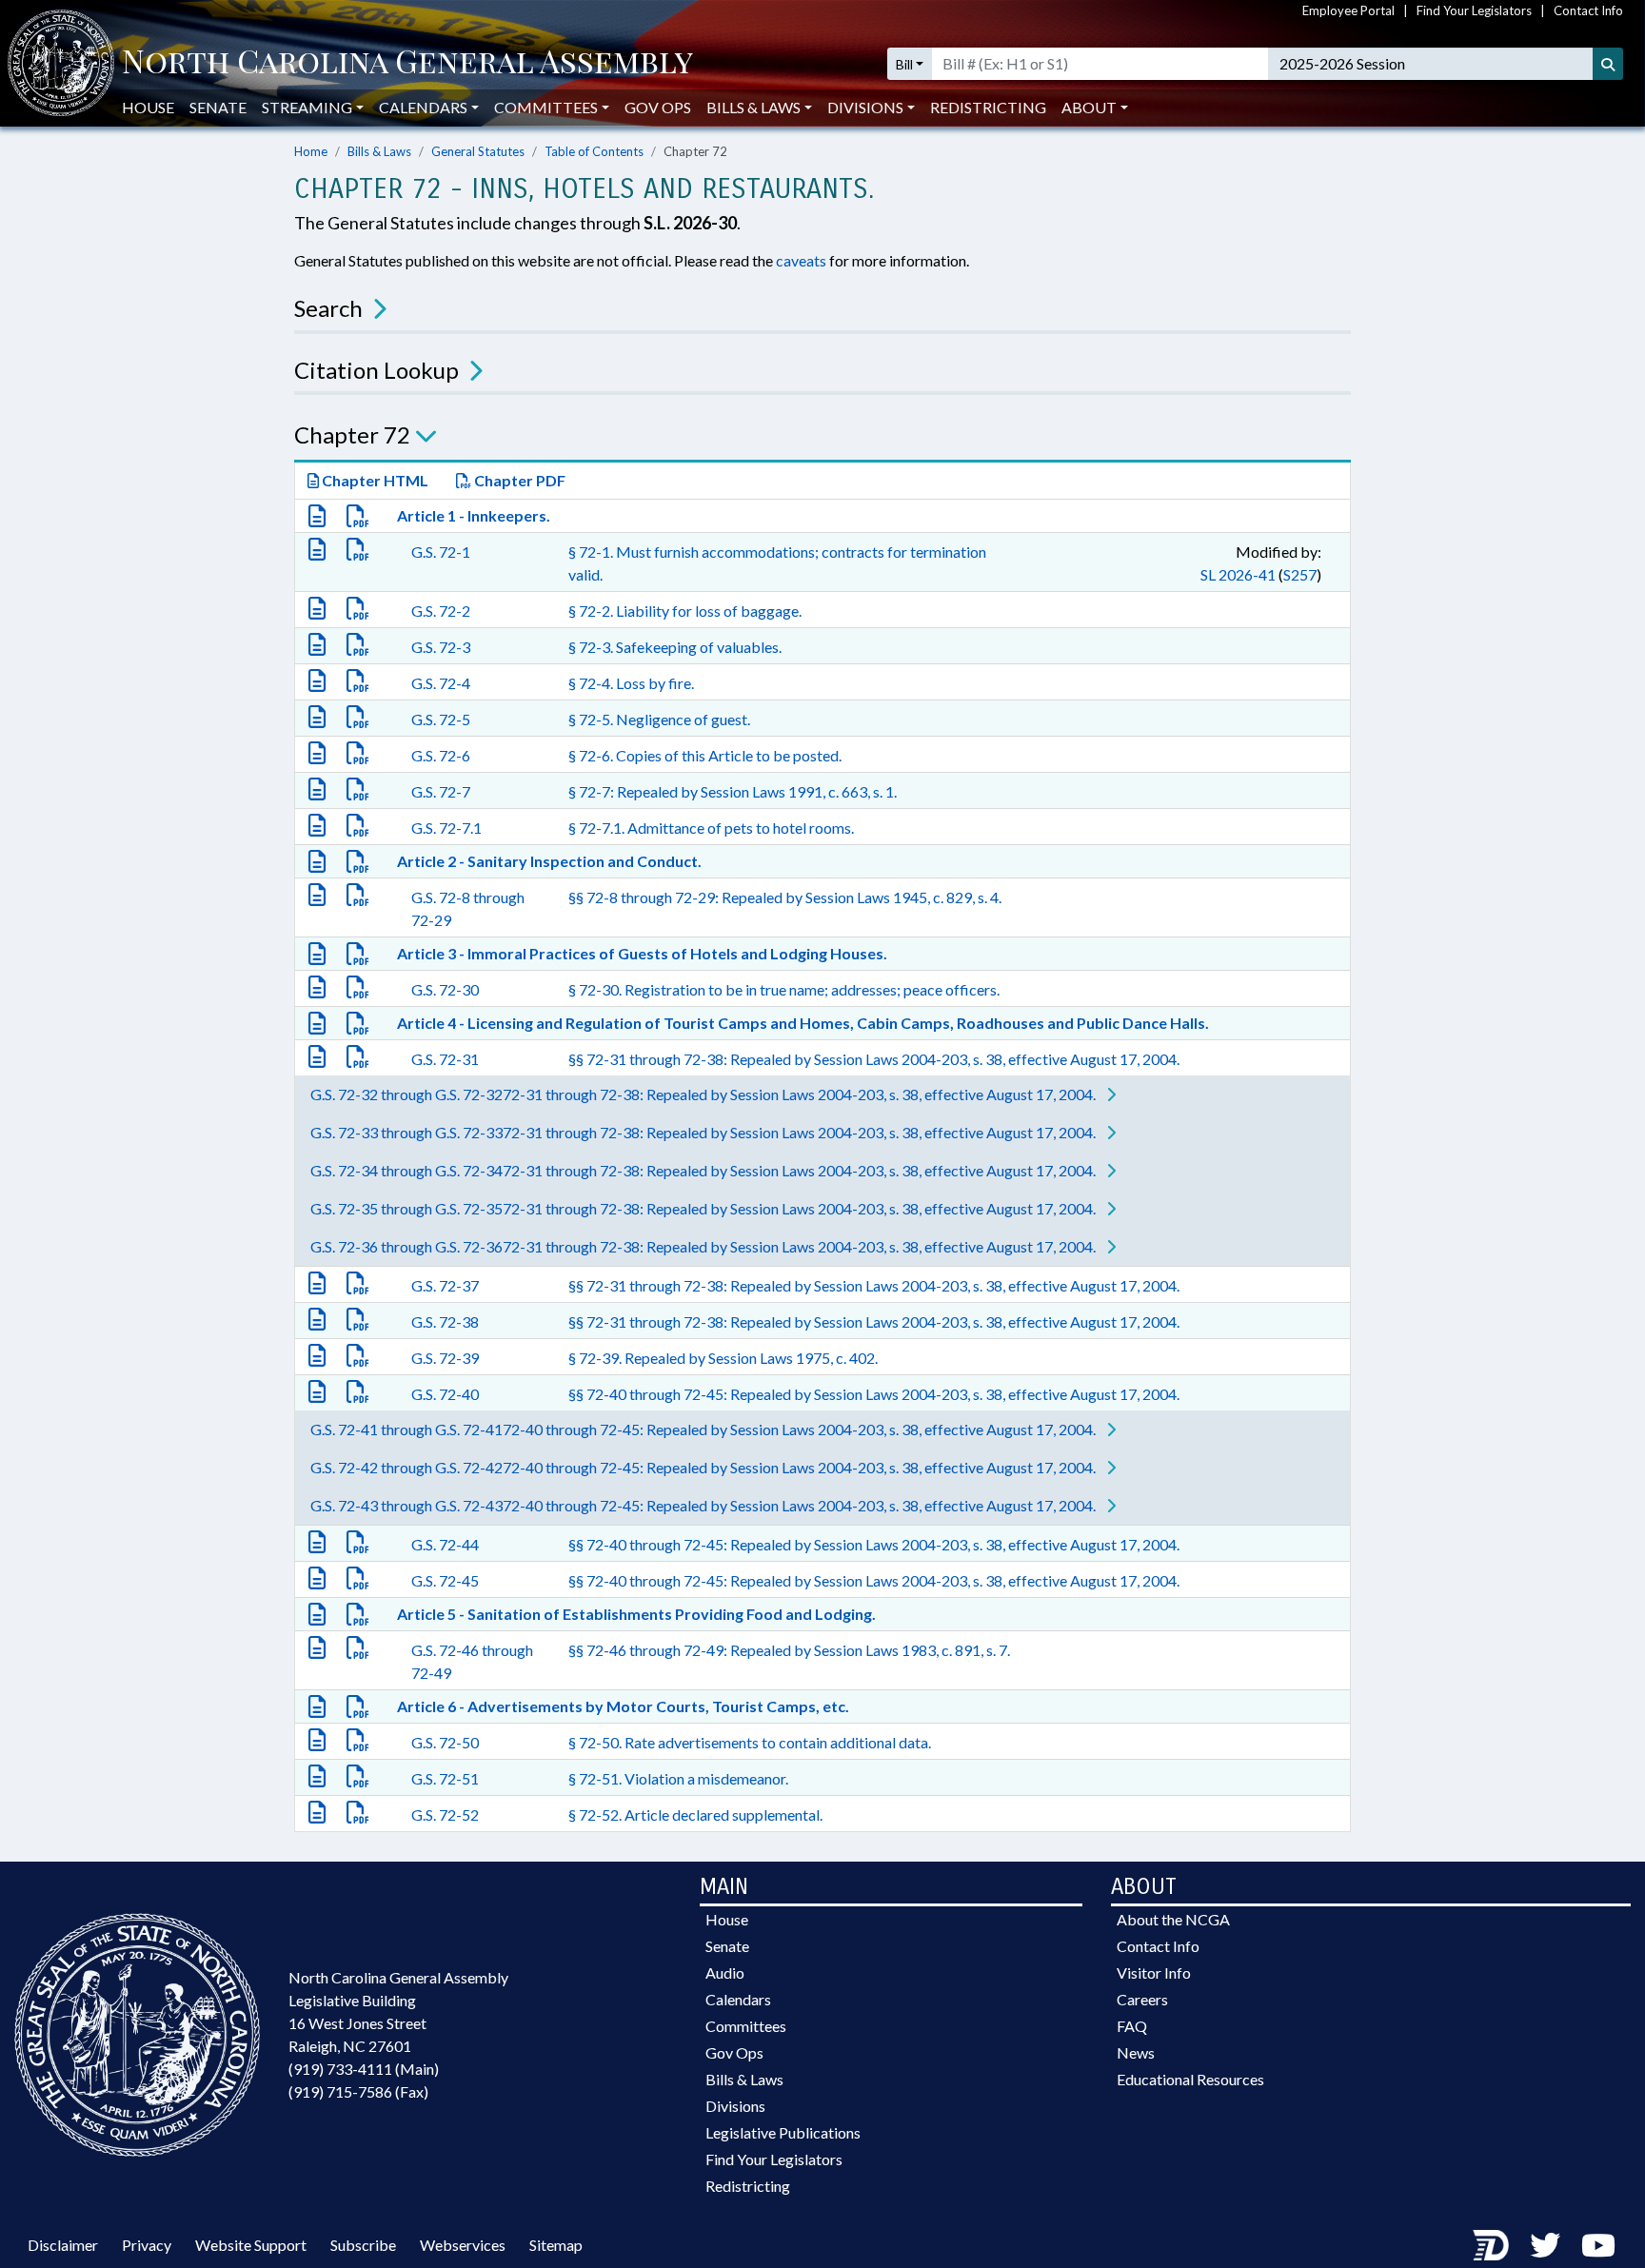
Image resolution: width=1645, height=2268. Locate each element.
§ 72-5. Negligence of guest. (659, 719)
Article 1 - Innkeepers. (474, 515)
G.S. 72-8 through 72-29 (468, 908)
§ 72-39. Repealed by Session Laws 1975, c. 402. (723, 1358)
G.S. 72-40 (445, 1394)
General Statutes (478, 151)
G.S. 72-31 (445, 1059)
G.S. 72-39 (445, 1358)
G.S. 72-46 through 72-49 (472, 1661)
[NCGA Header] (407, 64)
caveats (801, 260)
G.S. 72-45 (445, 1580)
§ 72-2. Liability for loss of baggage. (685, 611)
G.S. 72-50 (445, 1742)
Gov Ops (658, 107)
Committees (746, 2026)
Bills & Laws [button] (753, 107)
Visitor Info (1154, 1972)
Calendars (738, 1999)
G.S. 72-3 (441, 647)
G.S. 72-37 (445, 1285)
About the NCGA (1173, 1919)
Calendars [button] (423, 107)
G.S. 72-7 (441, 791)
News (1136, 2052)
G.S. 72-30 (445, 989)
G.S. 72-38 (445, 1321)
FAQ (1132, 2026)
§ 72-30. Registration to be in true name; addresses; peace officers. (784, 989)
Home (311, 151)
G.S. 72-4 (441, 683)
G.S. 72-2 (441, 611)
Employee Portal (1348, 10)
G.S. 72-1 (441, 552)
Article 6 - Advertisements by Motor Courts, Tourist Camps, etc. (623, 1706)
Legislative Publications (783, 2132)
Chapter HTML (374, 480)
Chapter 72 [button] (352, 434)
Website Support (251, 2245)
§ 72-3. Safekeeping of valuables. (675, 647)
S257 (1300, 574)
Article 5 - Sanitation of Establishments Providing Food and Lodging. (636, 1614)
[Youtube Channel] (1598, 2245)
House (148, 107)
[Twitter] (1545, 2245)
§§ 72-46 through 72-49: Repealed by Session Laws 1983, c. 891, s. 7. (789, 1650)
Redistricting (988, 107)
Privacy (147, 2245)
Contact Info (1588, 10)
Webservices (463, 2245)
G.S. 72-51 (445, 1778)
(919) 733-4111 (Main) (364, 2069)
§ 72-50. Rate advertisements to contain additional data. (750, 1742)
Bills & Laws (379, 151)
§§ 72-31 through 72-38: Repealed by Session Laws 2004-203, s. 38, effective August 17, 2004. (874, 1059)
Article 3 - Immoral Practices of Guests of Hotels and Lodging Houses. (642, 953)
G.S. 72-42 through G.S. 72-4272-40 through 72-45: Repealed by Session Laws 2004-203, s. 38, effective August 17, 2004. (704, 1467)
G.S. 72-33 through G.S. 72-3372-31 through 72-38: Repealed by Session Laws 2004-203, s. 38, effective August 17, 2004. (704, 1132)
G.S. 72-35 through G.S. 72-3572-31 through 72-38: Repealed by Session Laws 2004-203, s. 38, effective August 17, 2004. (704, 1208)
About (1089, 107)
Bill (904, 64)
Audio (725, 1972)
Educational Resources (1190, 2079)
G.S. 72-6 (441, 755)
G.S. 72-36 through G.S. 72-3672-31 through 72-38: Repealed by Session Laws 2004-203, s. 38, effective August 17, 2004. (704, 1246)
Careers (1142, 1999)
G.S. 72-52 (445, 1814)
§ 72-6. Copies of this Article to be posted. (705, 755)
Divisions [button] (865, 107)
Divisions (735, 2106)
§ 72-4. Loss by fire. (631, 683)
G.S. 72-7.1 (446, 828)
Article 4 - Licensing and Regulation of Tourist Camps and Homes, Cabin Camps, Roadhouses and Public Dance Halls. (803, 1023)
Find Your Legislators (1474, 10)
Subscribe (363, 2245)
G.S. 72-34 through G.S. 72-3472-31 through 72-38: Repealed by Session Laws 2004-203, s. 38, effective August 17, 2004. (704, 1170)
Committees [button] (546, 107)
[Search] (1608, 64)
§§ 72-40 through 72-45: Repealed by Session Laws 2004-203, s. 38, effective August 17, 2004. (874, 1394)
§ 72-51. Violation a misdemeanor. (678, 1778)
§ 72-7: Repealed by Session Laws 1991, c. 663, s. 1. (733, 791)
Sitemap (556, 2245)
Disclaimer (63, 2245)
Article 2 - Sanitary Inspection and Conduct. (549, 861)
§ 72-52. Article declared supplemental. (695, 1814)
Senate (218, 107)
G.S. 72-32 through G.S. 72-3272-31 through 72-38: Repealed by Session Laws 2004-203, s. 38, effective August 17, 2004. (704, 1094)
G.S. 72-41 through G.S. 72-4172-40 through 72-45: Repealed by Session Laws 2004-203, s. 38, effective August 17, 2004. (704, 1429)
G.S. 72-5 (441, 719)
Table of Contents (594, 151)
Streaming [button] (307, 107)
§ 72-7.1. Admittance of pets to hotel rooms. (711, 828)
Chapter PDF (518, 480)
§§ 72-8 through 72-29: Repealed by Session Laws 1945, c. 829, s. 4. (785, 897)
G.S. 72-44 (445, 1544)
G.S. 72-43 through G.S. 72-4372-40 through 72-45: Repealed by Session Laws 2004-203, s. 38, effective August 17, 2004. (704, 1505)
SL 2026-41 (1238, 574)
